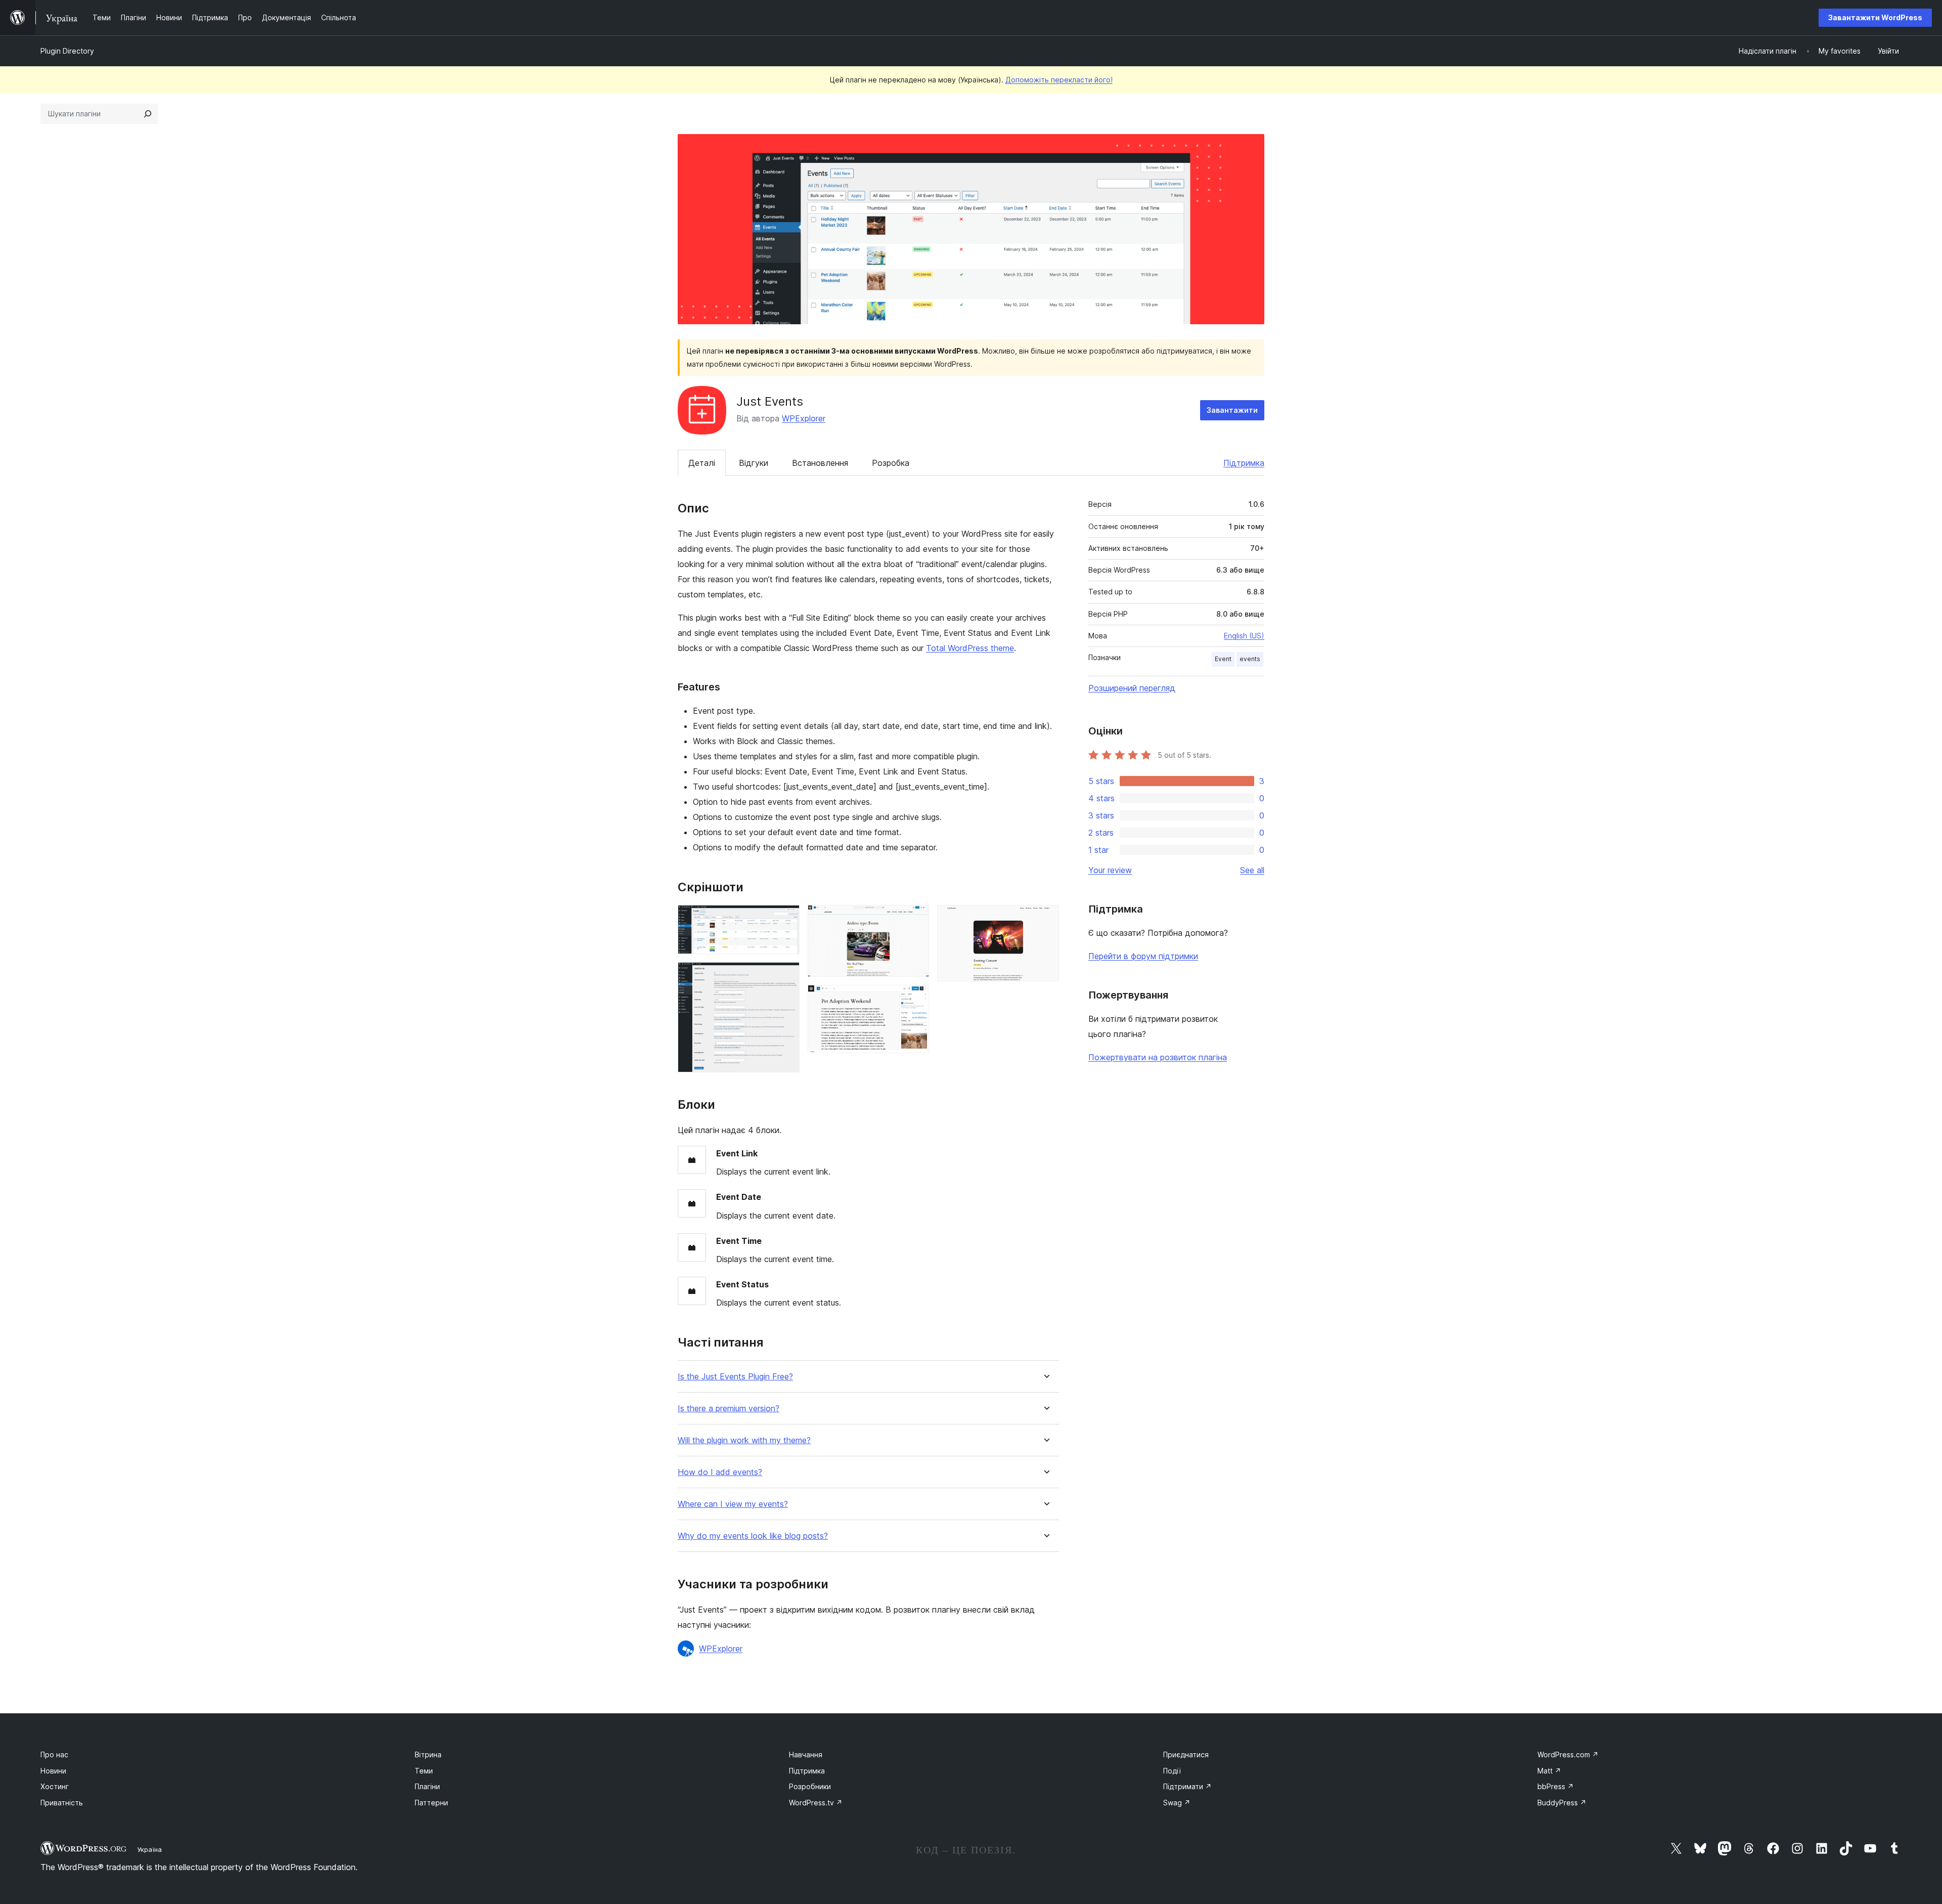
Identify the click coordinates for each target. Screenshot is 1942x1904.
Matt (1549, 1771)
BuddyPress (1562, 1803)
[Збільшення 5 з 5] (1045, 919)
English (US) (1244, 636)
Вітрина (428, 1755)
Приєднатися (1186, 1755)
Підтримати (1187, 1786)
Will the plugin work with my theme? (744, 1440)
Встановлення (820, 463)
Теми (424, 1771)
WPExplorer (804, 418)
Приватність (62, 1803)
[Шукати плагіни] (148, 114)
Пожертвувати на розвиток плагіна (1158, 1057)
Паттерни (431, 1803)
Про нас (54, 1755)
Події (1172, 1771)
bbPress (1556, 1786)
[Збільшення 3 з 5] (915, 919)
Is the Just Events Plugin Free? (735, 1377)
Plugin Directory (67, 51)
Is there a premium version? (729, 1409)
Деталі (702, 463)
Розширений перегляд (1132, 688)
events (1250, 659)
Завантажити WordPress (1875, 17)
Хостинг (55, 1786)
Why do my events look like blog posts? (753, 1536)
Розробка (891, 463)
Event (1223, 659)
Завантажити (1232, 410)
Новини (53, 1771)
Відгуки (754, 463)
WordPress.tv (816, 1803)
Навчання (806, 1755)
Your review (1110, 870)
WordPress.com (1568, 1755)
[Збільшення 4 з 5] (915, 999)
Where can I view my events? (733, 1504)
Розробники (810, 1786)
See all (1252, 870)
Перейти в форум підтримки (1143, 956)
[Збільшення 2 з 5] (786, 976)
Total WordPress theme (970, 648)
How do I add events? (720, 1472)
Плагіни (427, 1786)
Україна (149, 1849)
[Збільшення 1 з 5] (786, 919)
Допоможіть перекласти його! (1059, 80)
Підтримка (1244, 463)
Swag (1177, 1803)
